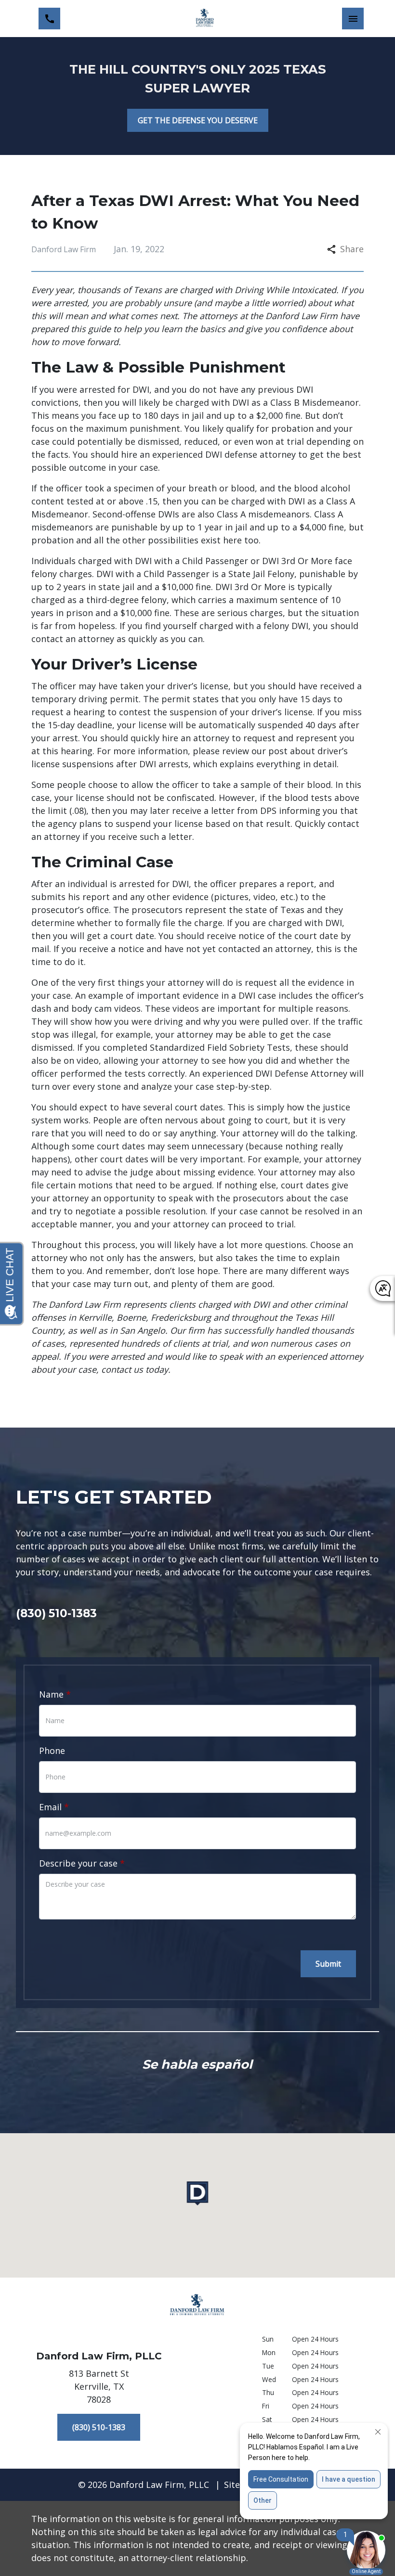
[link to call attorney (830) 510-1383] (49, 19)
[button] (198, 2193)
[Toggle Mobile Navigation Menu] (353, 19)
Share (352, 249)
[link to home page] (204, 19)
